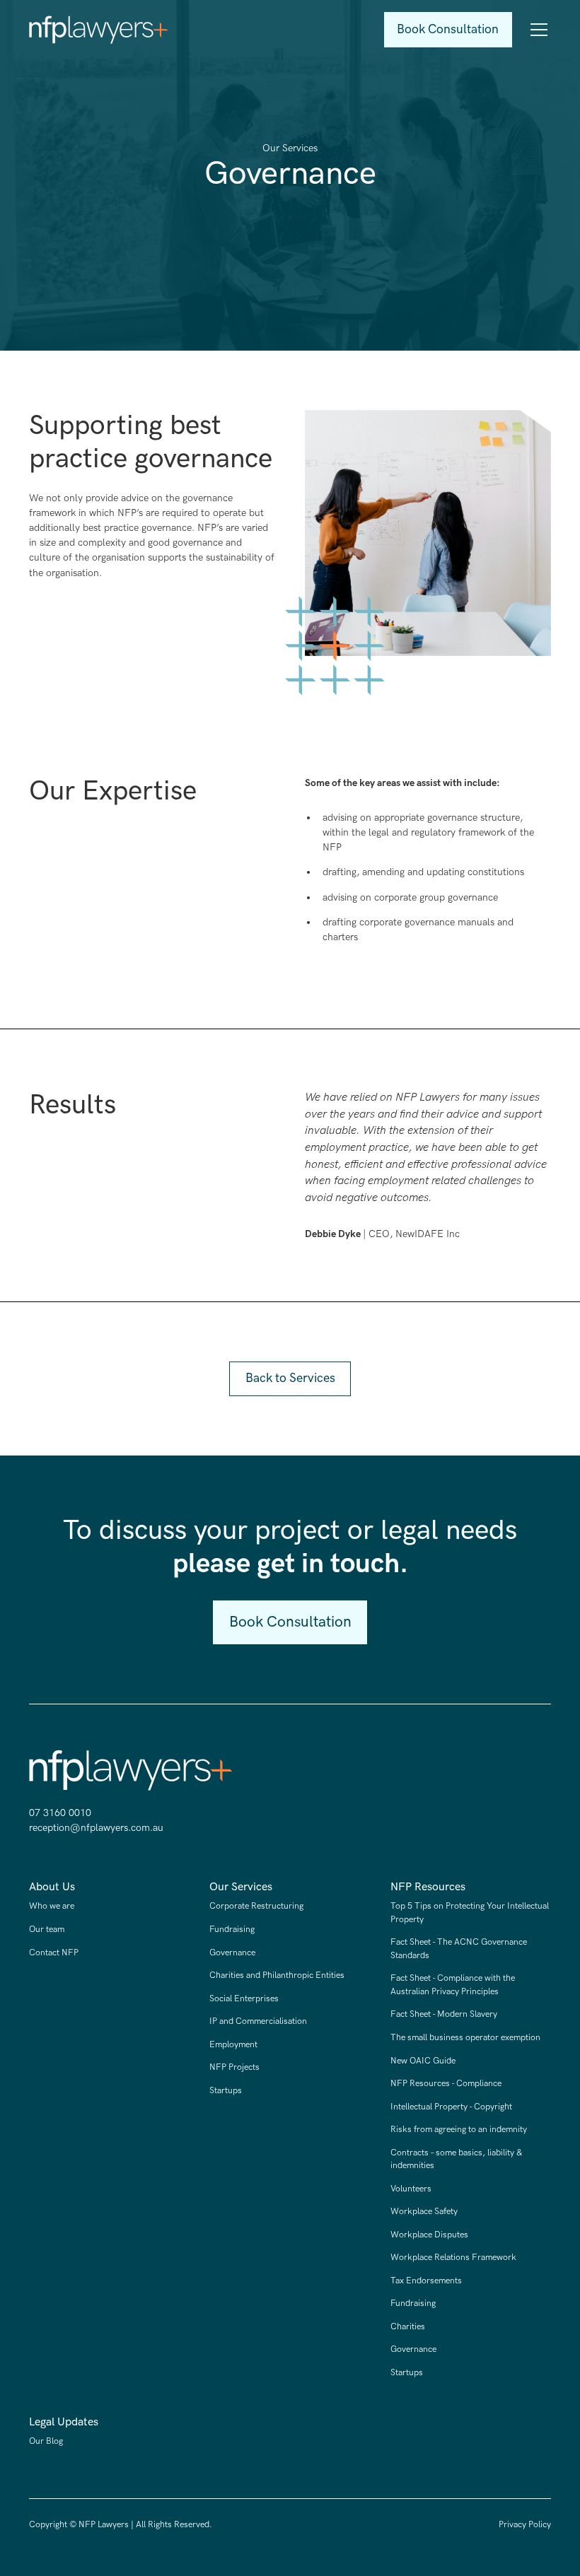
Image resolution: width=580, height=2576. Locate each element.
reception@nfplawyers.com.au (96, 1828)
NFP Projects (234, 2067)
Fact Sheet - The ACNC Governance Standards (459, 1949)
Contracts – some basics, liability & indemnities (457, 2159)
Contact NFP (54, 1953)
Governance (232, 1953)
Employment (233, 2045)
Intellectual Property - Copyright (451, 2107)
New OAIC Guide (423, 2061)
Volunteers (411, 2189)
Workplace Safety (424, 2212)
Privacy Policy (525, 2525)
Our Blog (46, 2441)
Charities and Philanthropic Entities (277, 1975)
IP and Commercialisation (258, 2021)
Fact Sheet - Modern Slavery (444, 2014)
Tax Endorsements (426, 2281)
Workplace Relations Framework (453, 2258)
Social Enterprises (244, 1999)
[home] (99, 30)
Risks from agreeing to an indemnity (459, 2130)
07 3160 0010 (60, 1813)
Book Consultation (448, 29)
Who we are (52, 1906)
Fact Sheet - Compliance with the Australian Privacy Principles (453, 1985)
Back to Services (290, 1378)
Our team (47, 1930)
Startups (226, 2091)
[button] (536, 30)
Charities (408, 2327)
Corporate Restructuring (256, 1906)
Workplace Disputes (429, 2235)
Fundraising (232, 1930)
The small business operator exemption (465, 2038)
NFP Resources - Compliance (446, 2084)
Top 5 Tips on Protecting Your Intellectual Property (470, 1913)
